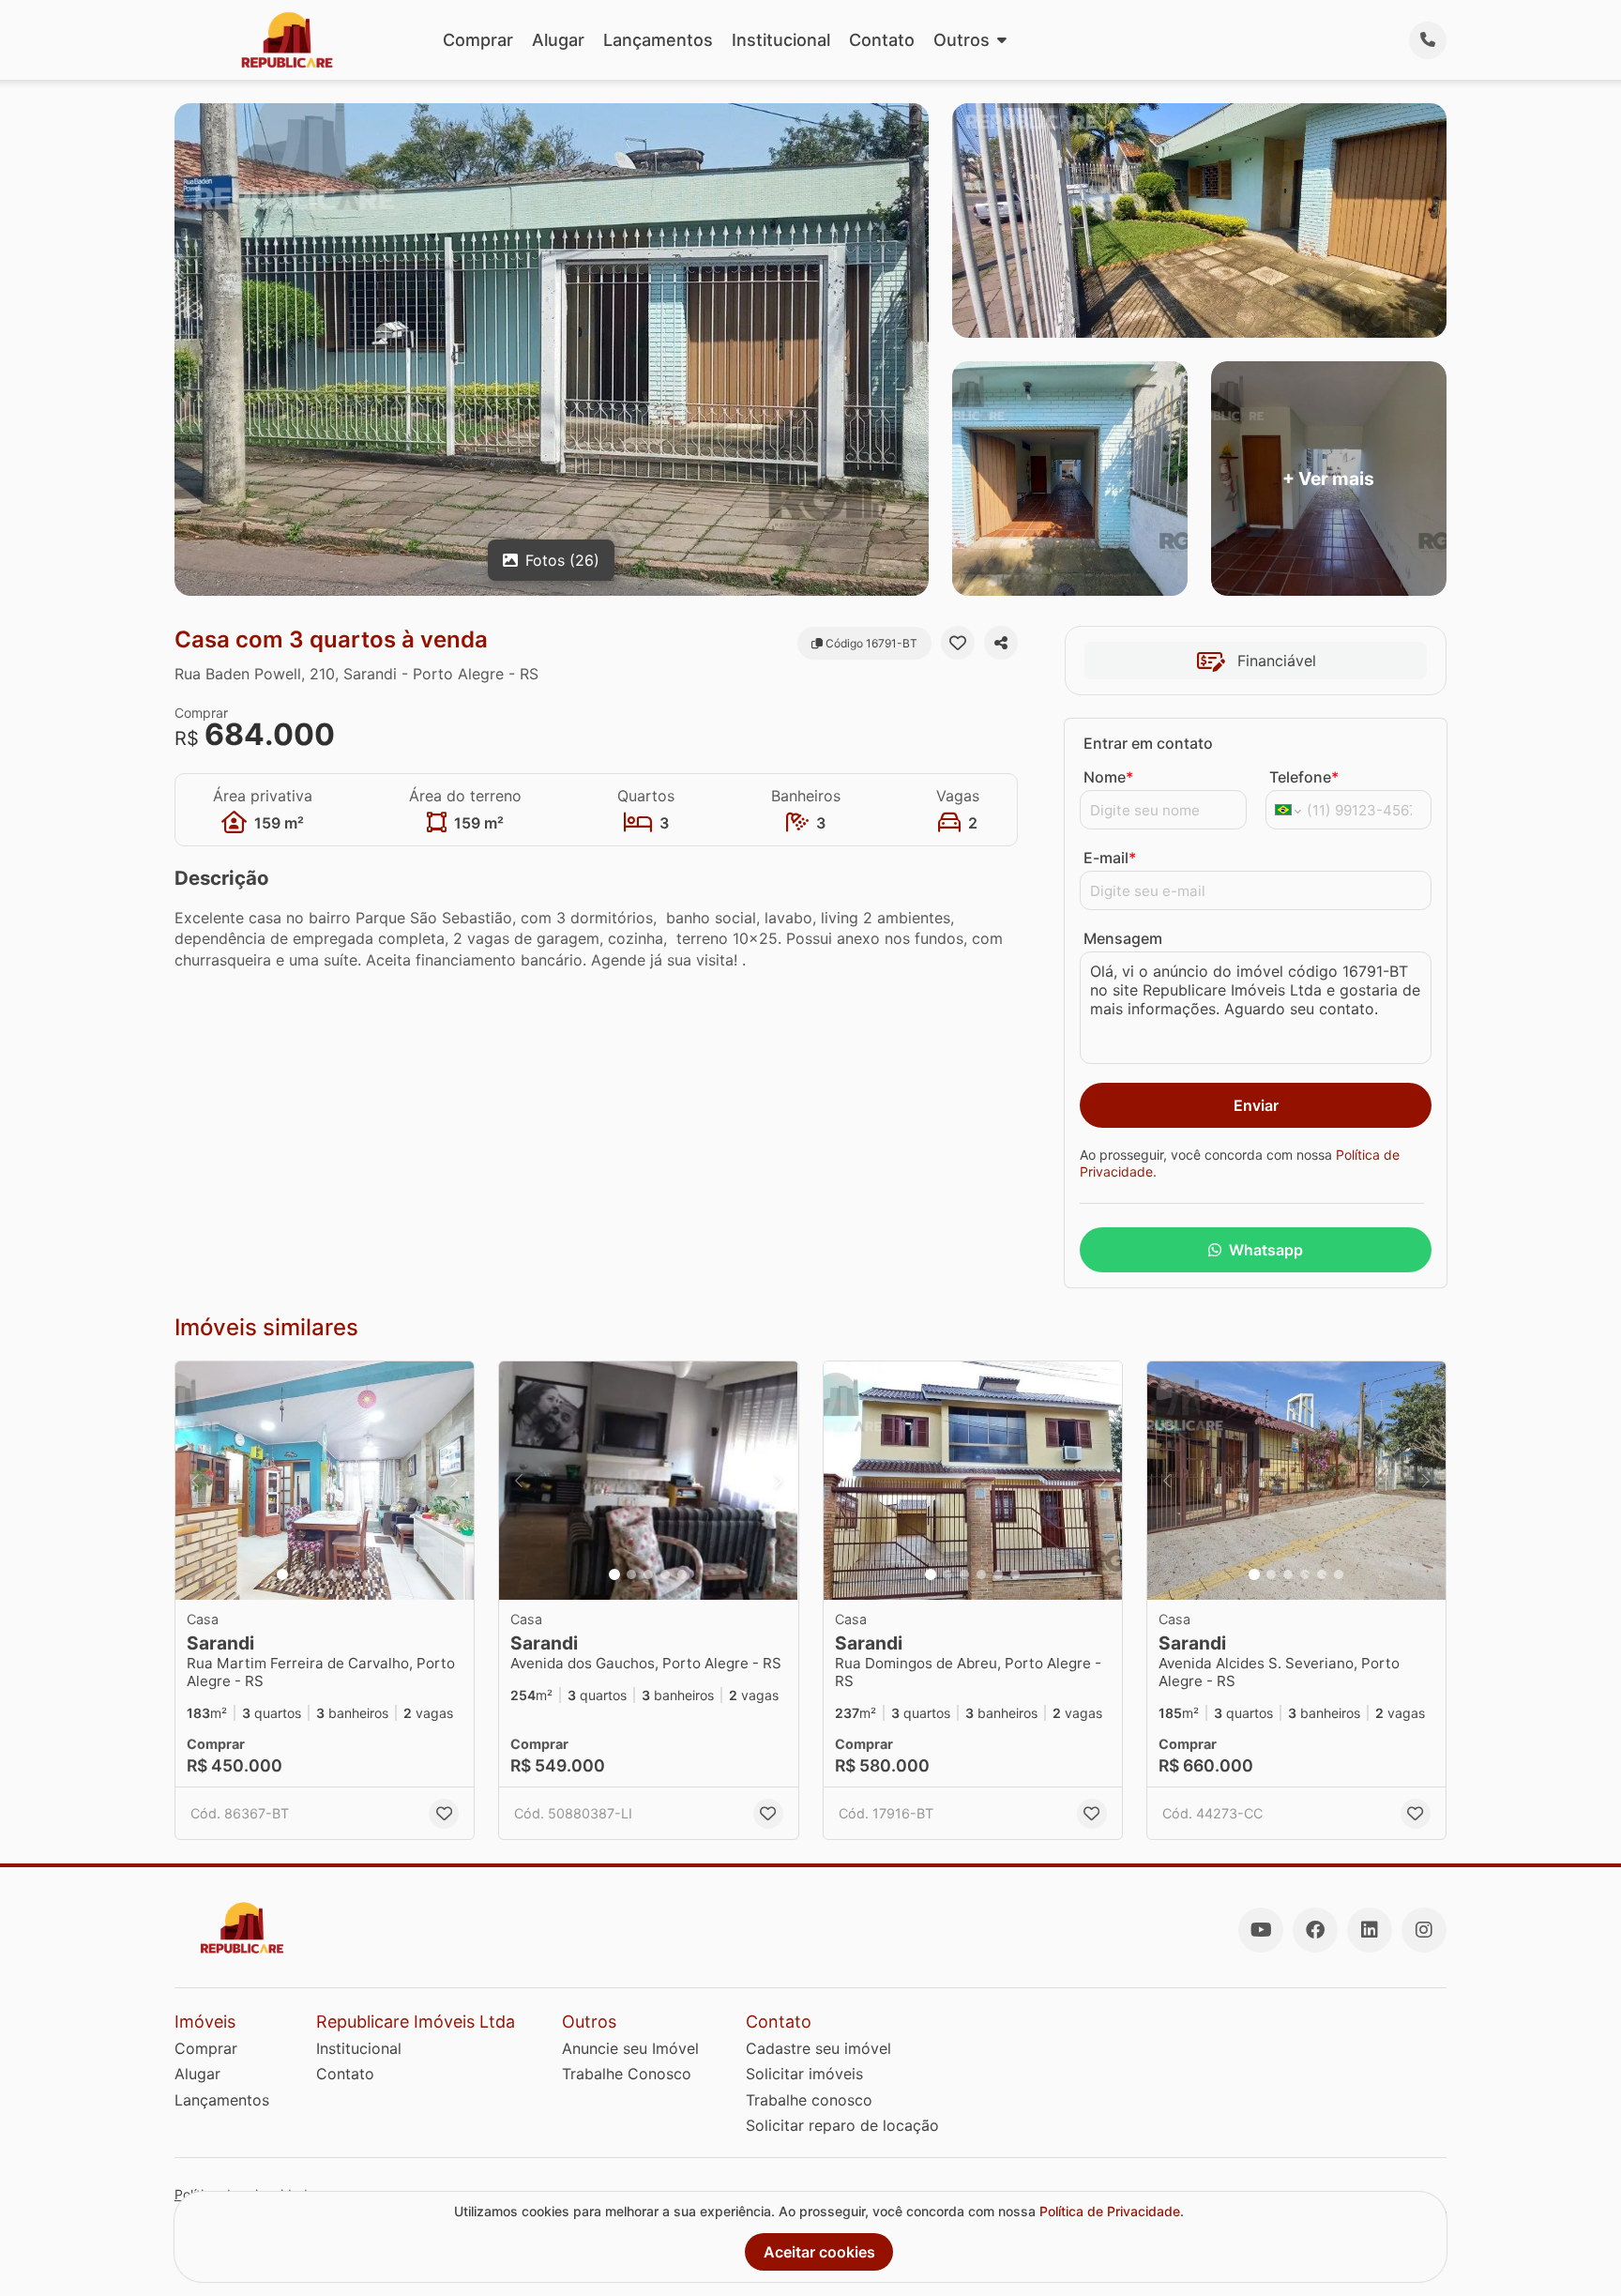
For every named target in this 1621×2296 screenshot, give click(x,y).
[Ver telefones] (1428, 40)
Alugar (558, 40)
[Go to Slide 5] (350, 1574)
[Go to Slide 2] (299, 1574)
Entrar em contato (1148, 743)
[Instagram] (1424, 1930)
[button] (325, 1481)
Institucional (781, 40)
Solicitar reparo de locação (842, 2125)
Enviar (1256, 1105)
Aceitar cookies (819, 2252)
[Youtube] (1261, 1930)
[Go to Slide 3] (316, 1574)
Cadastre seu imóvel (818, 2048)
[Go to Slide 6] (367, 1574)
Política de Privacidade (1110, 2211)
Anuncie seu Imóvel (630, 2048)
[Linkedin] (1370, 1930)
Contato (882, 40)
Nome (1108, 777)
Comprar (478, 40)
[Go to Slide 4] (333, 1574)
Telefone (1304, 777)
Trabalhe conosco (809, 2100)
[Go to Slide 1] (282, 1574)
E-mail (1110, 858)
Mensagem (1123, 938)
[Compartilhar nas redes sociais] (1001, 643)
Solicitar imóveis (804, 2074)
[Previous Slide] (195, 1481)
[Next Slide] (454, 1481)
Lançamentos (658, 40)
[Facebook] (1315, 1930)
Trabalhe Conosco (627, 2074)
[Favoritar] (958, 643)
